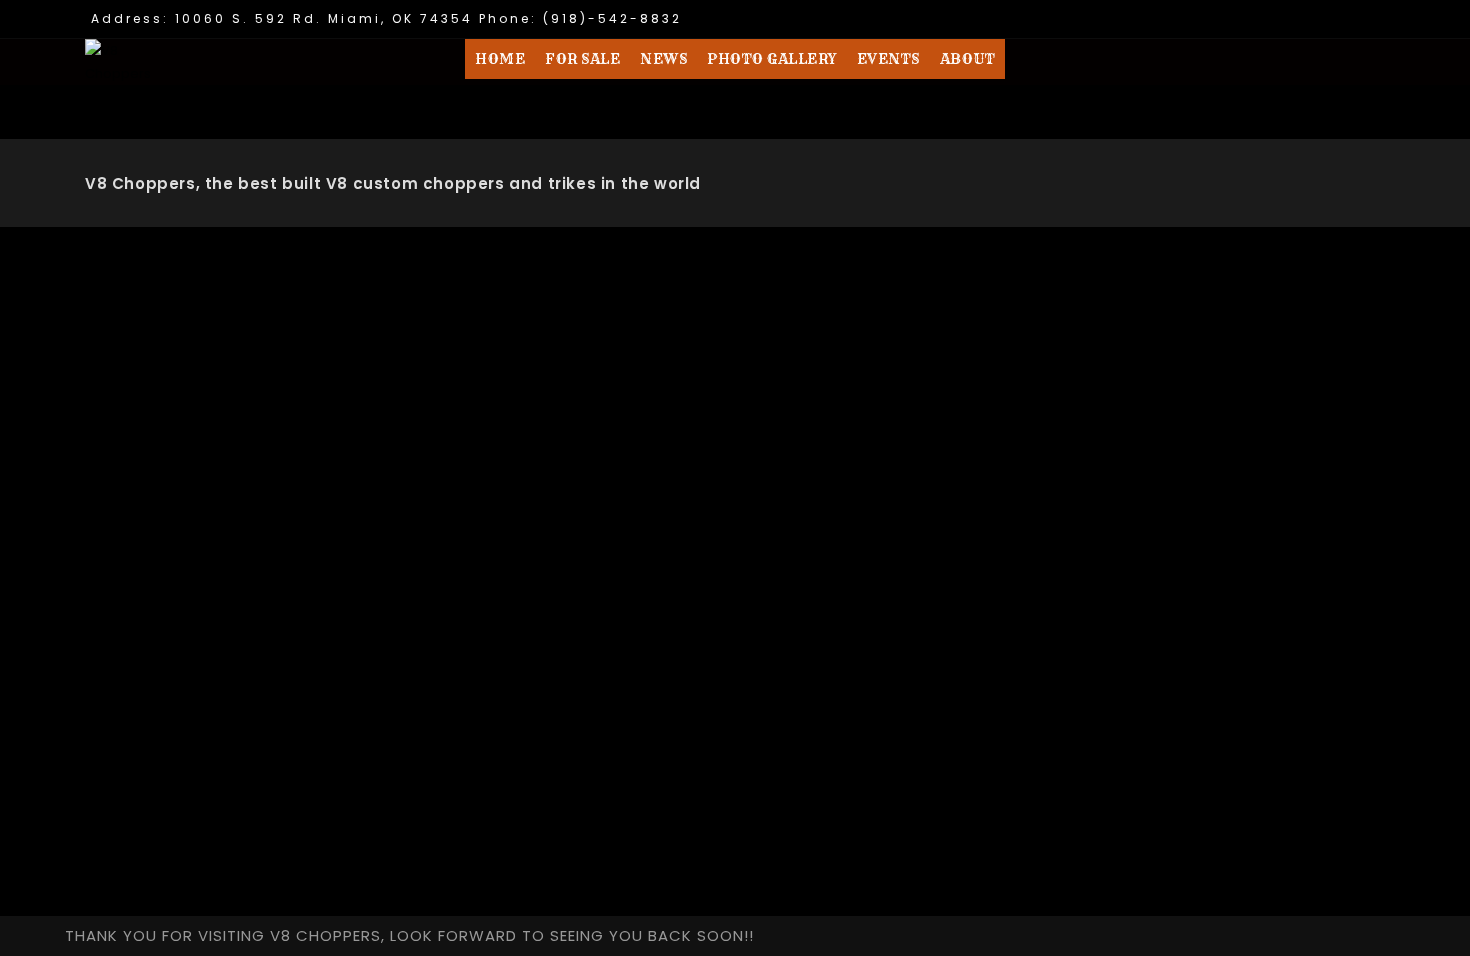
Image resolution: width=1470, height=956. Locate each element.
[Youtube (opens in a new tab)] (1372, 21)
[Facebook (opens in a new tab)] (1313, 21)
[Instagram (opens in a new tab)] (1344, 21)
